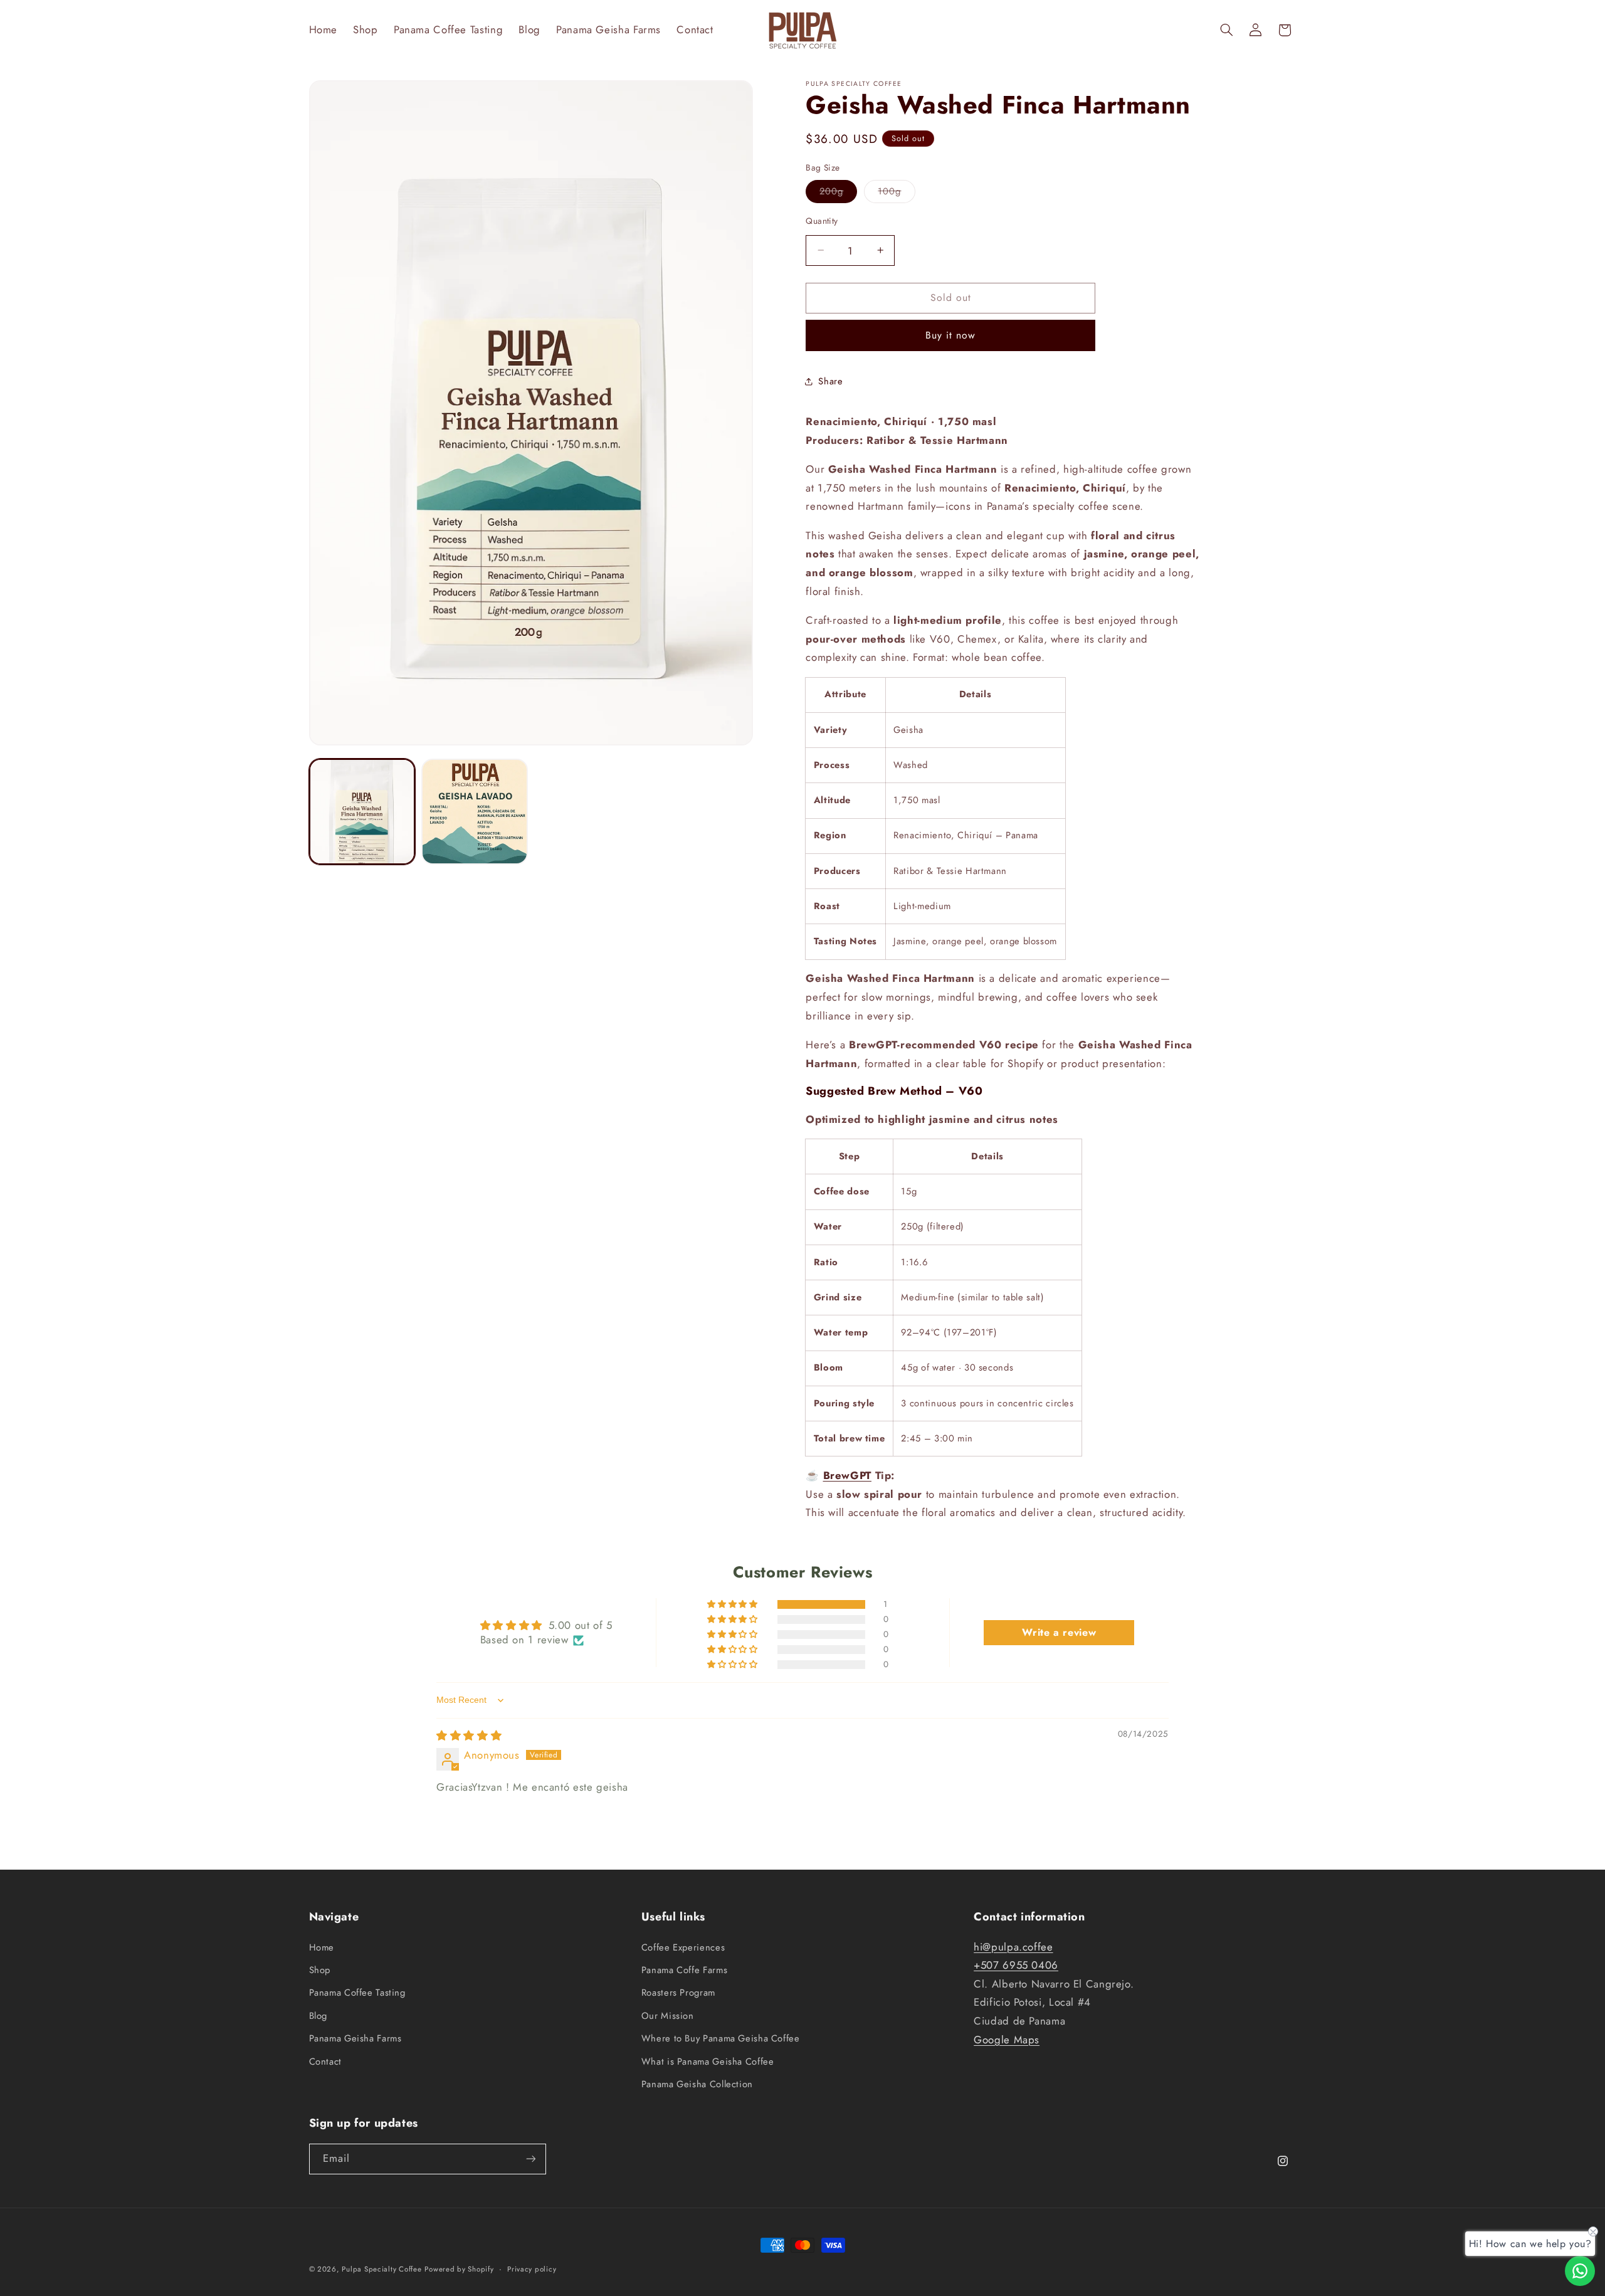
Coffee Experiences (683, 1947)
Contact (325, 2062)
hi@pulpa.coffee (1013, 1947)
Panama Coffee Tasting (357, 1993)
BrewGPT (847, 1475)
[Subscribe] (530, 2159)
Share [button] (830, 381)
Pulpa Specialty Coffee (382, 2269)
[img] (469, 1735)
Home (322, 1947)
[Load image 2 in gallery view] (474, 812)
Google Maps (1007, 2040)
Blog (318, 2016)
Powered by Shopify (459, 2269)
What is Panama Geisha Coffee (708, 2062)
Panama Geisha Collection (697, 2084)
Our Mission (668, 2016)
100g (896, 193)
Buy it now (951, 335)
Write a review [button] (1059, 1632)
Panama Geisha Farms (355, 2038)
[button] (1226, 30)
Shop (320, 1970)
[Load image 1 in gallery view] (362, 812)
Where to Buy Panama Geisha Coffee (721, 2038)
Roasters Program (678, 1993)
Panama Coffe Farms (684, 1970)
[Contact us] (1580, 2271)
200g (838, 193)
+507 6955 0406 (1016, 1965)
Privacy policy (532, 2269)
